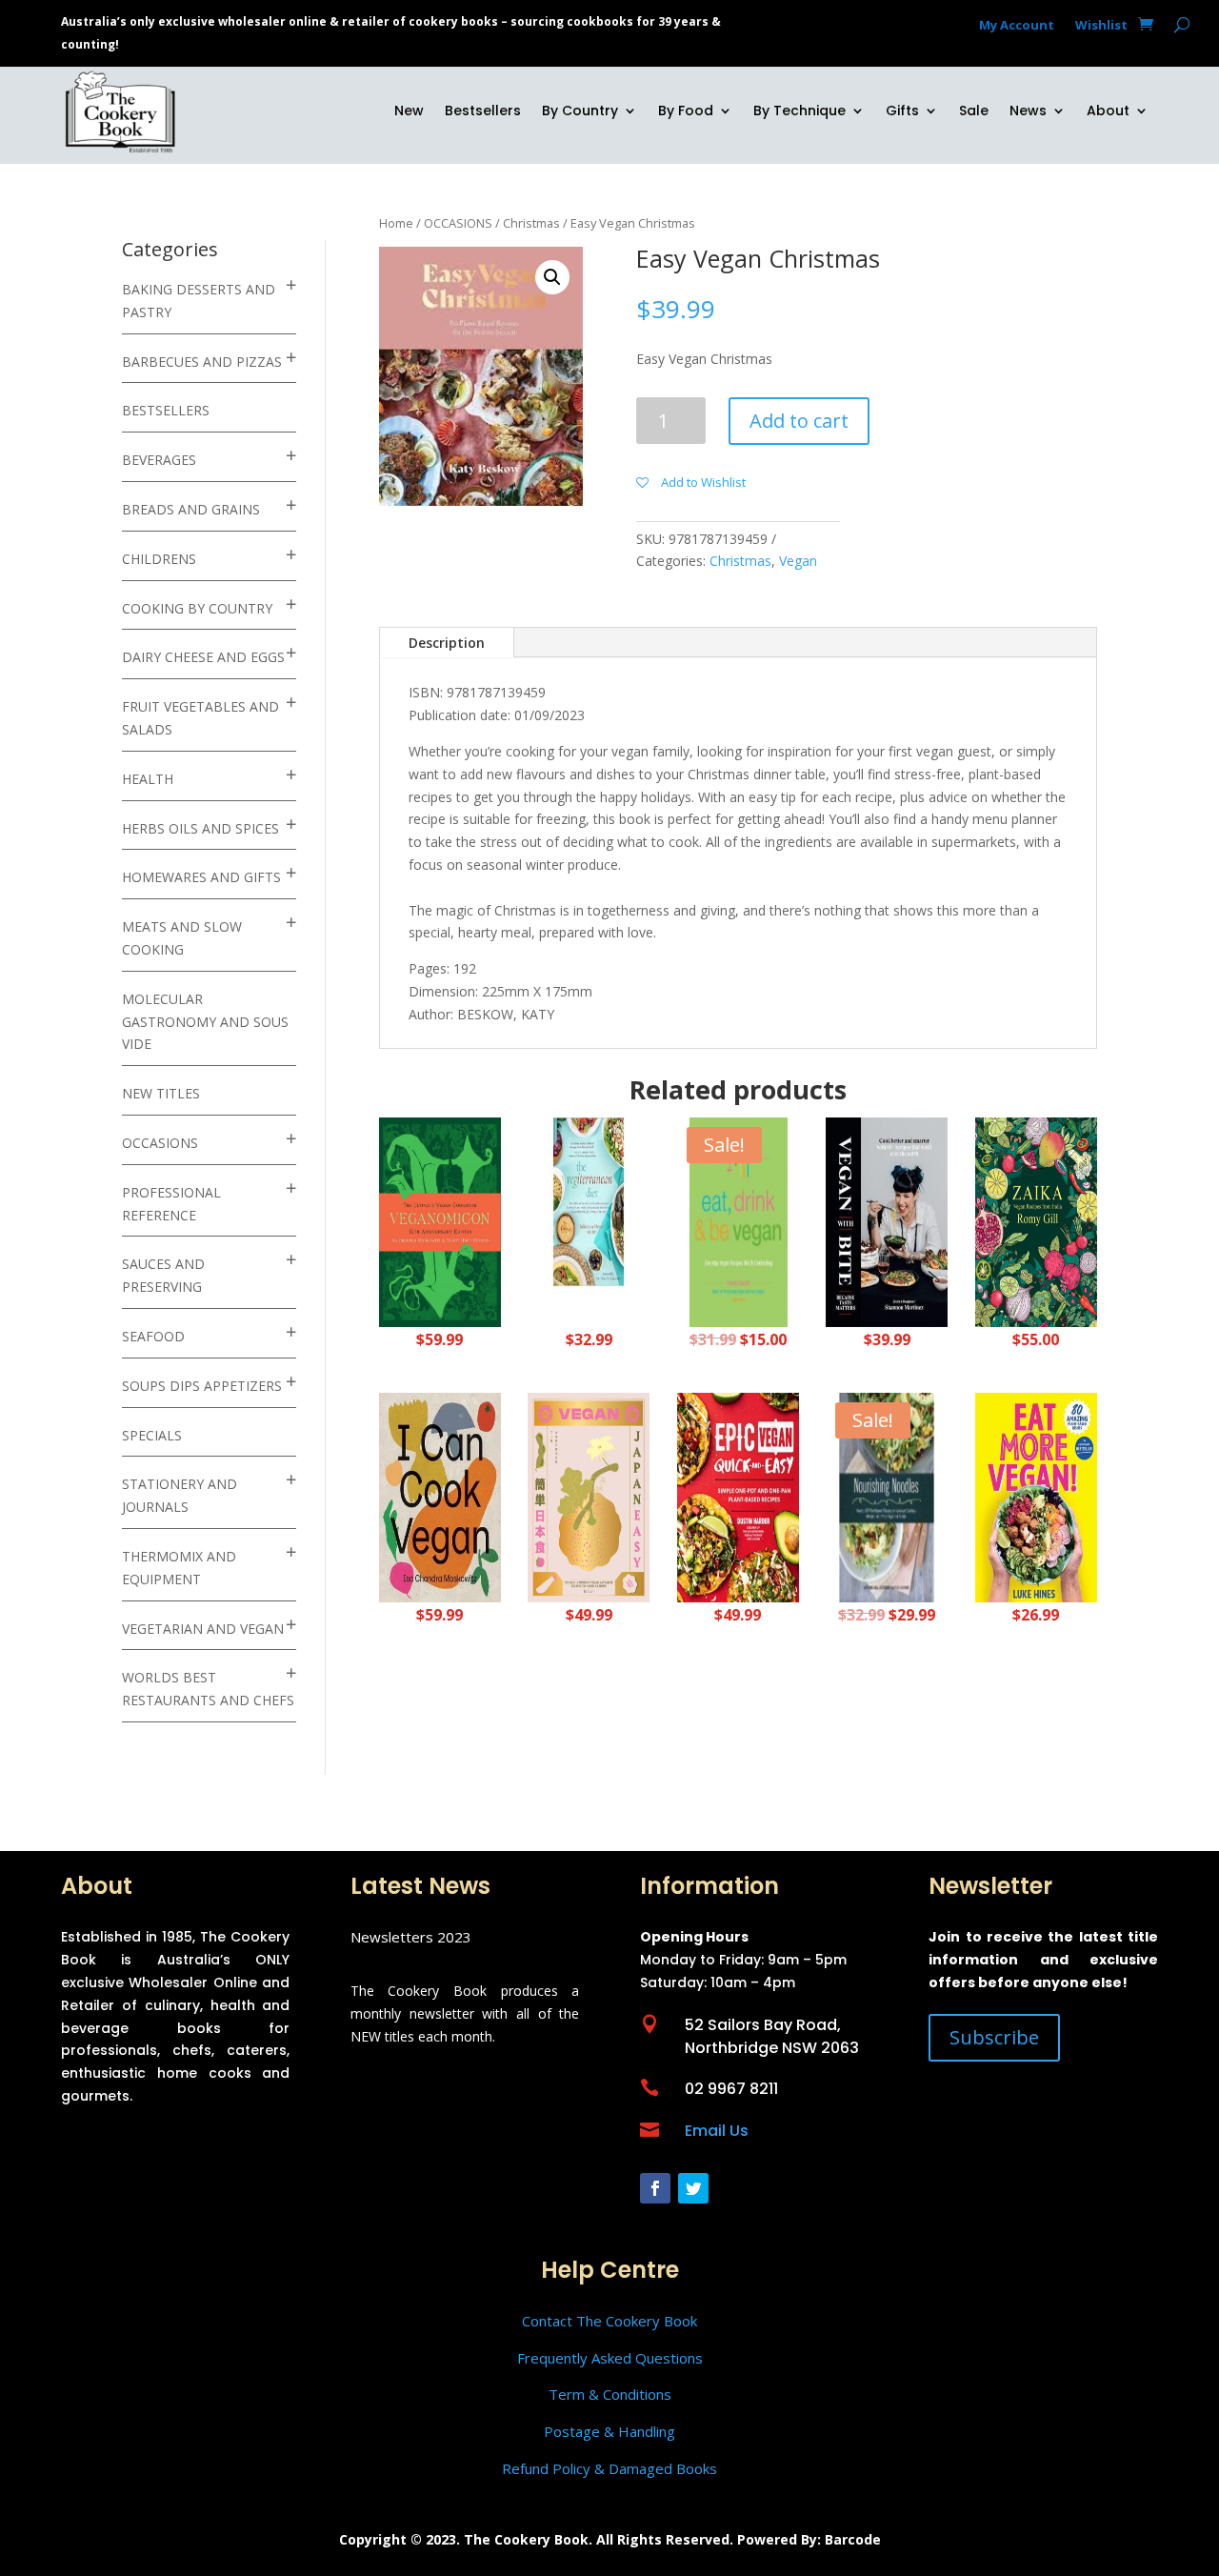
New (409, 112)
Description (447, 643)
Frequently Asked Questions (610, 2358)
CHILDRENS (159, 559)
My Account (1017, 26)
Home (396, 223)
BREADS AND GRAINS (191, 509)
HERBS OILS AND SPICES (200, 828)
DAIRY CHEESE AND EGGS (203, 657)
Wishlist (1101, 26)
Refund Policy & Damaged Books (609, 2468)
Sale (974, 112)
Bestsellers (483, 112)
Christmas (531, 223)
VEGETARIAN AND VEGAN (203, 1629)
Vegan (798, 561)
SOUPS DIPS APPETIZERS (202, 1386)
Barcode (853, 2539)
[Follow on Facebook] (655, 2188)
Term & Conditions (610, 2394)
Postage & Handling (609, 2431)
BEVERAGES (159, 460)
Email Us (717, 2131)
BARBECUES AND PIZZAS (202, 362)
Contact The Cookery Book (609, 2321)
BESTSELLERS (166, 410)
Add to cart (799, 421)
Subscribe (994, 2037)
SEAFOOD (153, 1336)
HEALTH (148, 779)
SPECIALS (152, 1435)
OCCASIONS (160, 1143)
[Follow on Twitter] (693, 2188)
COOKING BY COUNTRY (197, 608)
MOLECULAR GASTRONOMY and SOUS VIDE (205, 1022)
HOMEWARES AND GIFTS (201, 877)
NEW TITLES (161, 1093)
